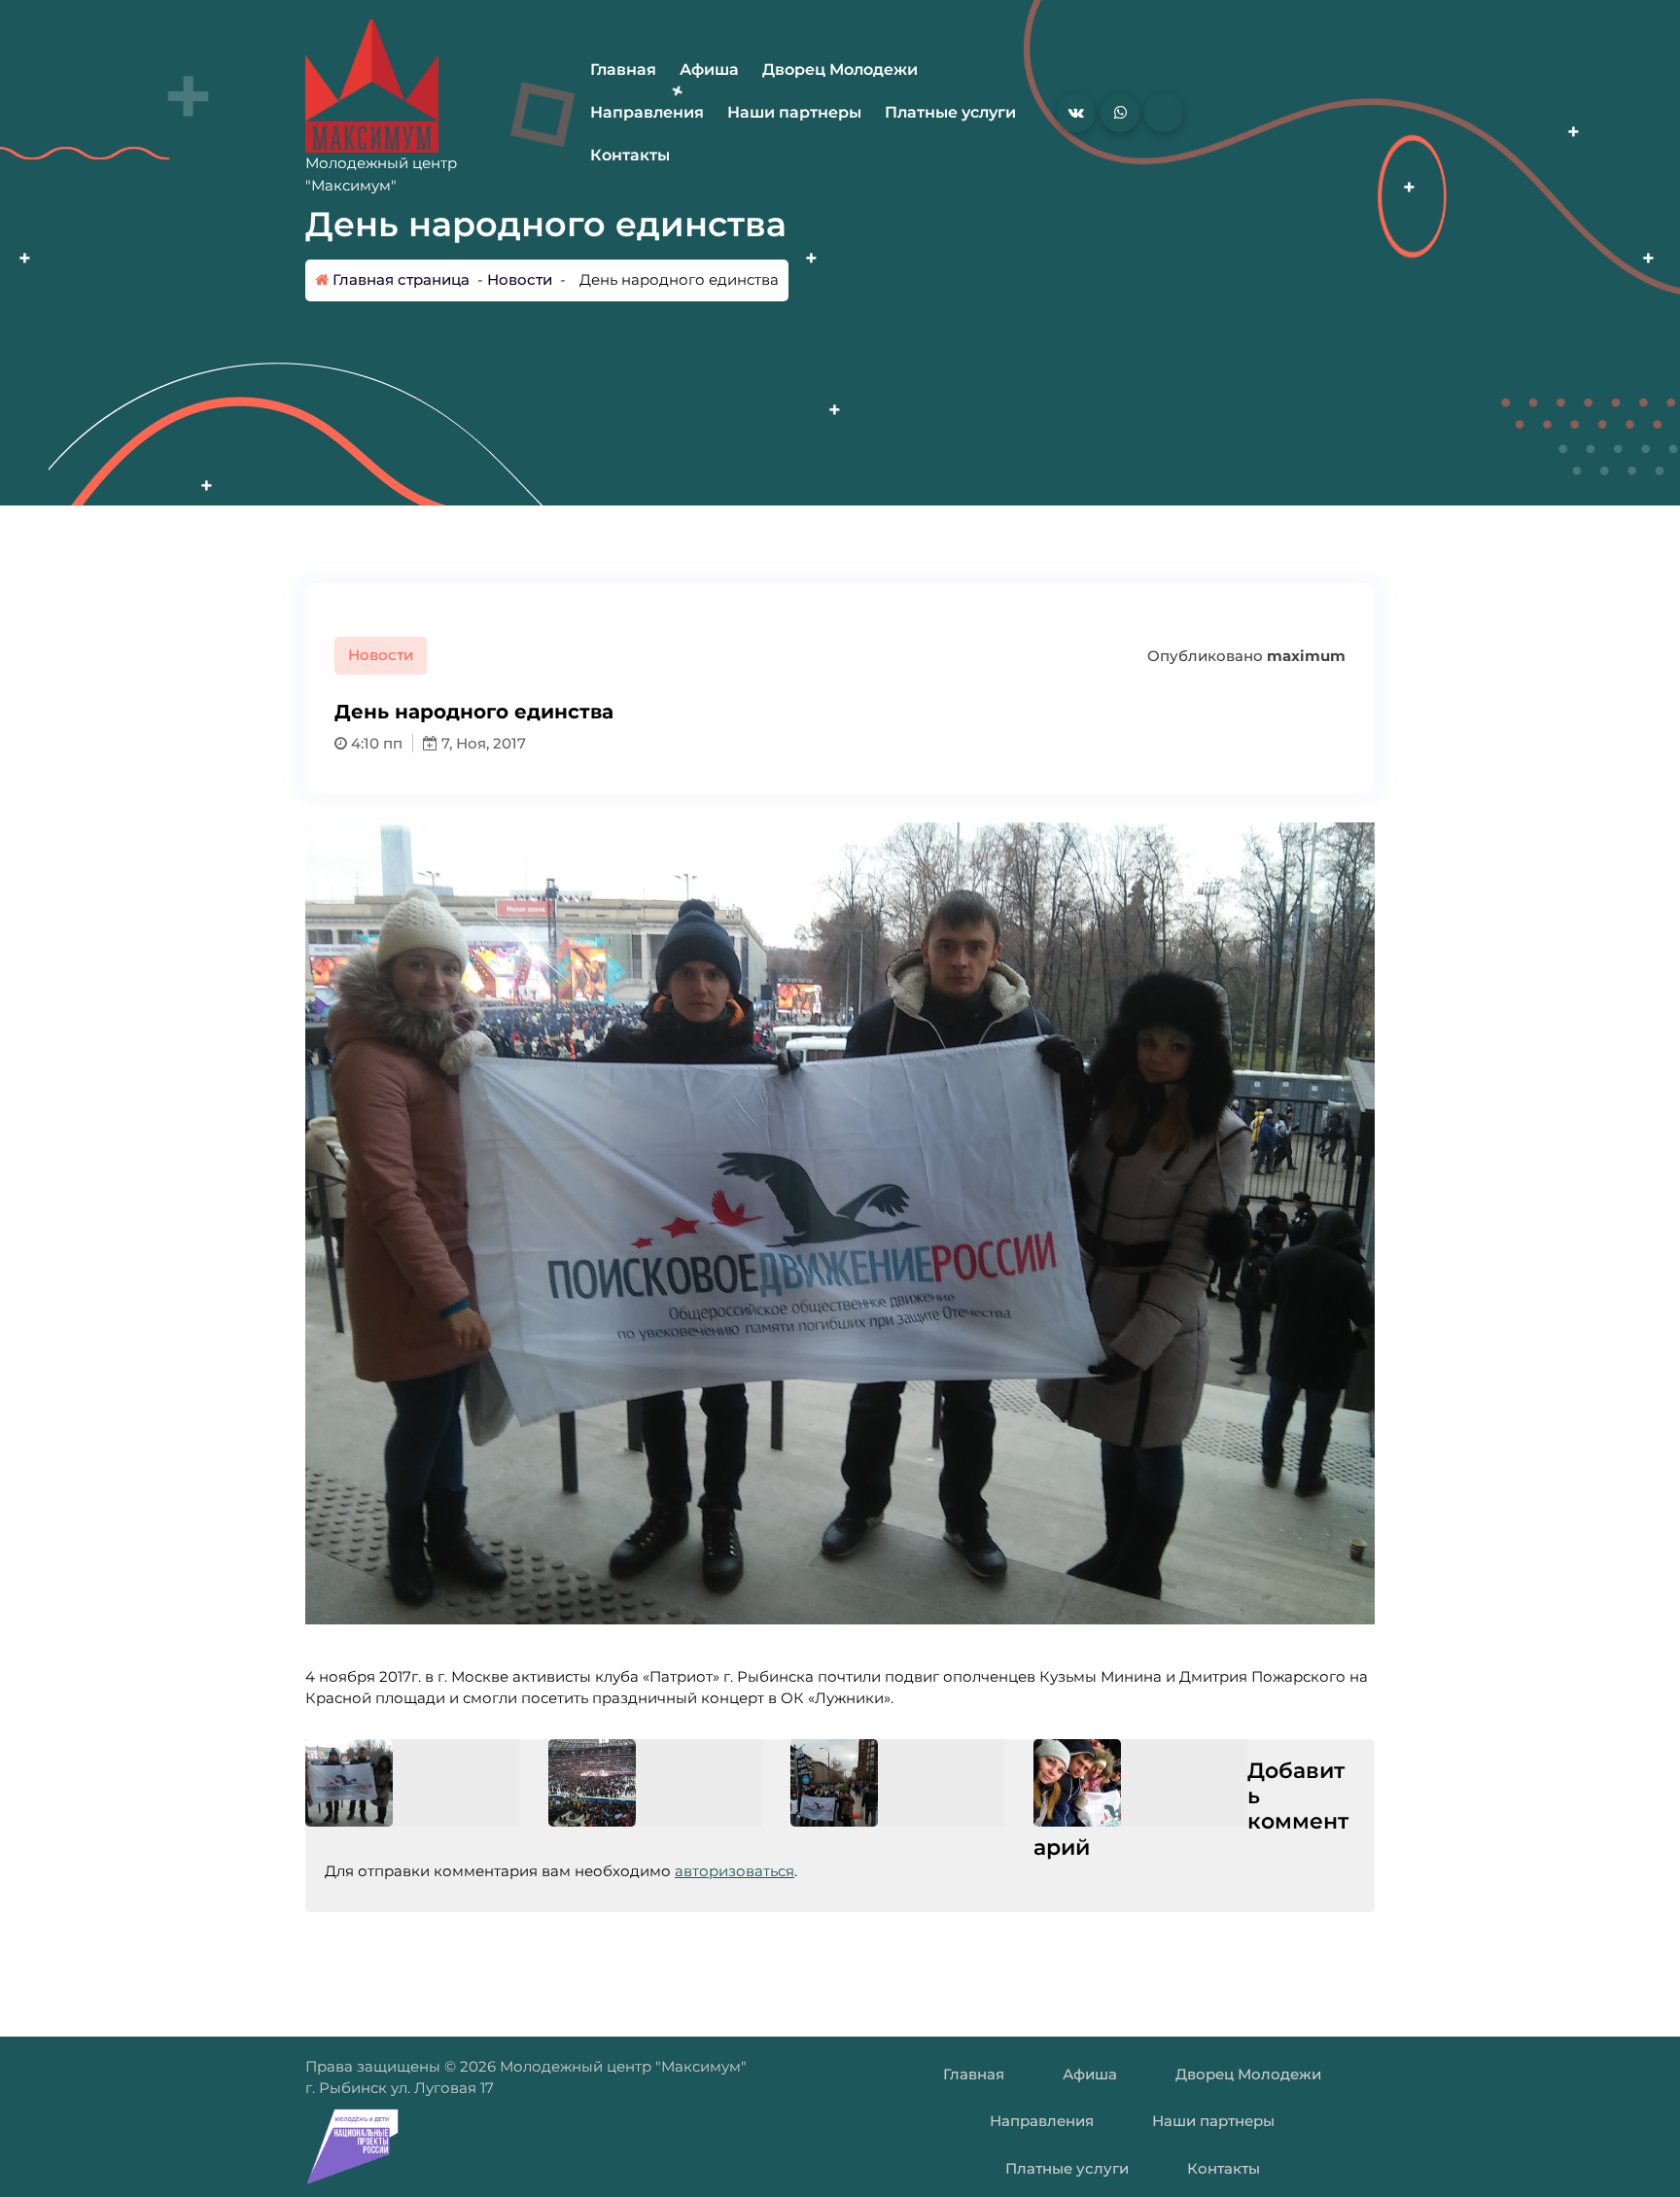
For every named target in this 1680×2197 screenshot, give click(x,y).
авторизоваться (735, 1871)
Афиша (709, 70)
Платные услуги (950, 112)
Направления (647, 112)
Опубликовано (1244, 656)
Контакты (630, 155)
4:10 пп (375, 743)
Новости (520, 279)
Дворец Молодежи (840, 70)
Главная (623, 70)
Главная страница (399, 279)
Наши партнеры (794, 112)
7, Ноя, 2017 (482, 743)
